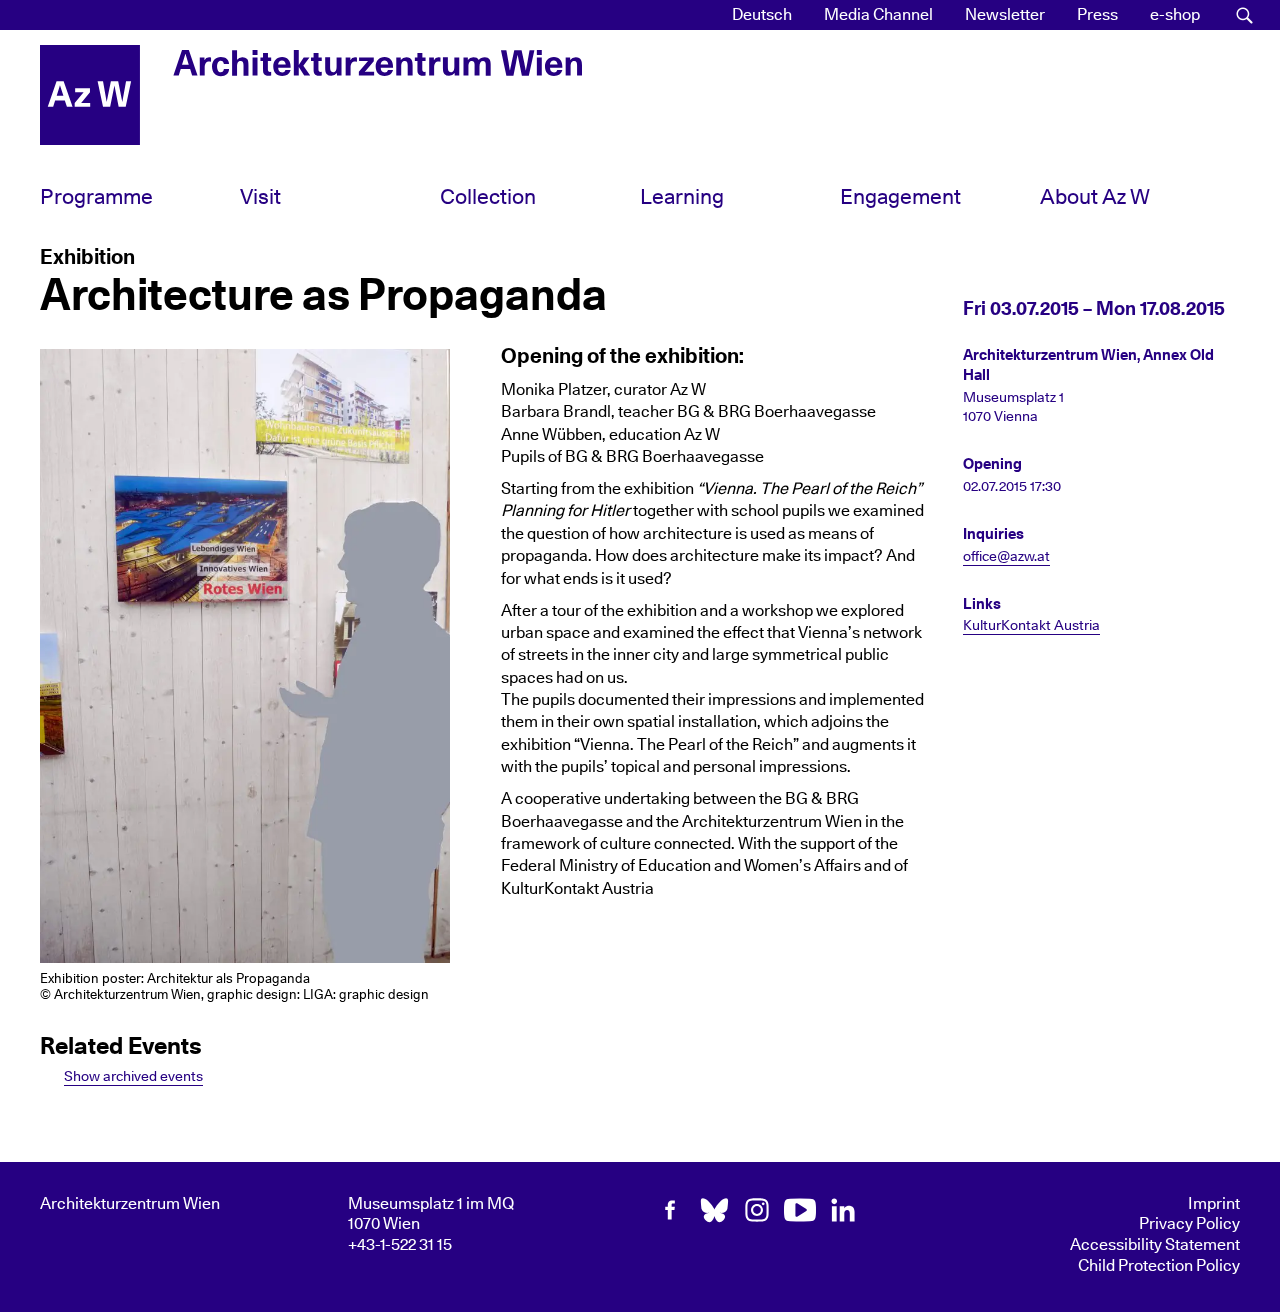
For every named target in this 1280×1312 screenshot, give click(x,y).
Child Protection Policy (1159, 1266)
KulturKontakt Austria (1031, 626)
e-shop (1175, 15)
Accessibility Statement (1155, 1245)
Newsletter (1005, 15)
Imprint (1214, 1204)
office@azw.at (1006, 557)
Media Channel (878, 15)
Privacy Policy (1189, 1224)
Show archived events (133, 1076)
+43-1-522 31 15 (400, 1245)
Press (1097, 15)
